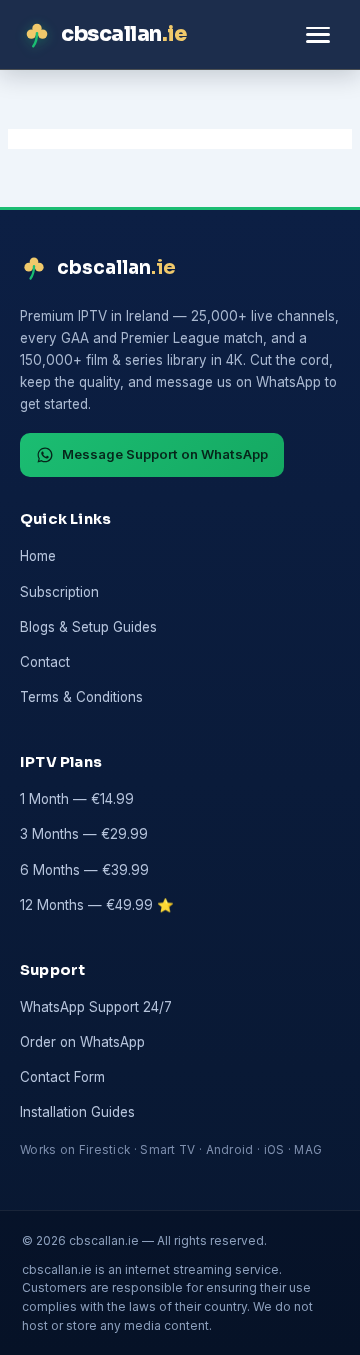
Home (38, 556)
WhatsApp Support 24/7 (96, 1007)
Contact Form (62, 1077)
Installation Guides (77, 1112)
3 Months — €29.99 (84, 834)
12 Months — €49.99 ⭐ (97, 905)
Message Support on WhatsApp (165, 454)
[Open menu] (318, 34)
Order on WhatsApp (82, 1042)
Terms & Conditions (81, 697)
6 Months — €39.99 (84, 870)
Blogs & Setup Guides (88, 627)
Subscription (59, 592)
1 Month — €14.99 (77, 799)
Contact (45, 662)
